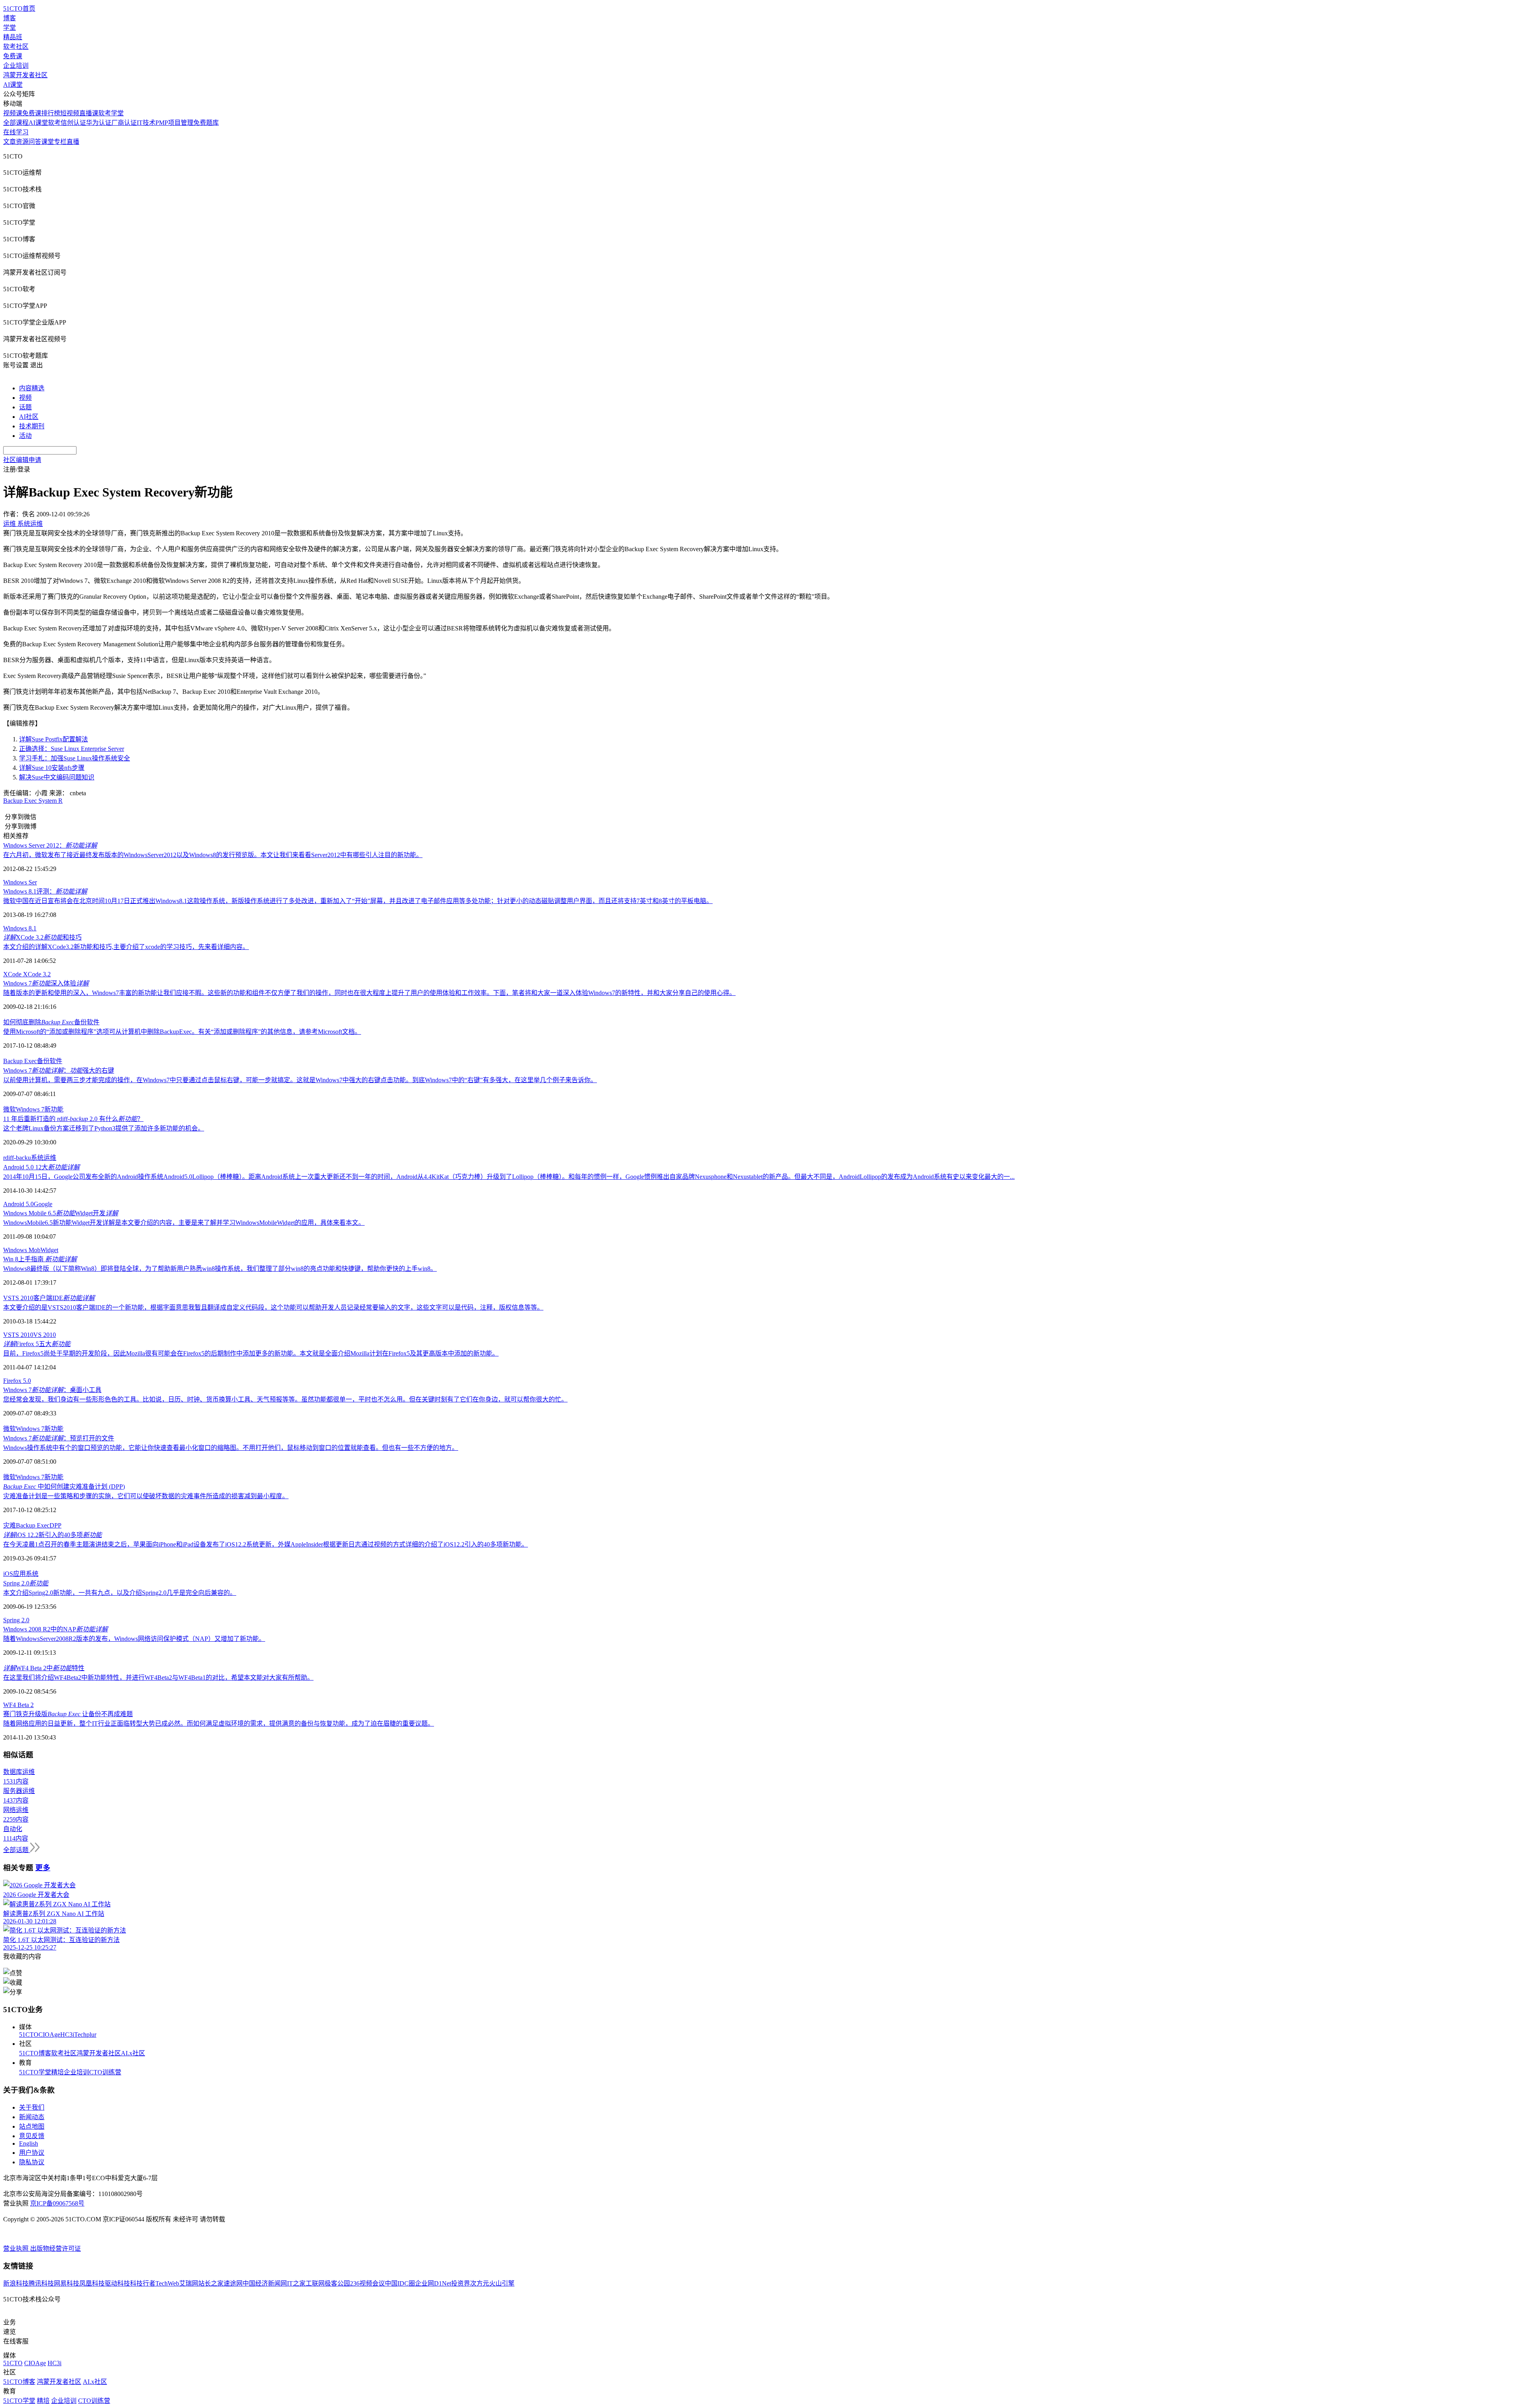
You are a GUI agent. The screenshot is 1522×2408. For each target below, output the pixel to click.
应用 (19, 1574)
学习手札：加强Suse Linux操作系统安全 (75, 758)
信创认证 (73, 123)
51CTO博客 (35, 2053)
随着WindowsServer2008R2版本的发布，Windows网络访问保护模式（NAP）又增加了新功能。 (134, 1639)
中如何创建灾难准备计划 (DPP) (64, 1487)
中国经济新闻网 (265, 2283)
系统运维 (44, 1158)
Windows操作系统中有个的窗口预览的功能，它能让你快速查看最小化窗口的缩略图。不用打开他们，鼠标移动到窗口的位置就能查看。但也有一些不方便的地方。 (231, 1448)
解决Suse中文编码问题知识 (57, 777)
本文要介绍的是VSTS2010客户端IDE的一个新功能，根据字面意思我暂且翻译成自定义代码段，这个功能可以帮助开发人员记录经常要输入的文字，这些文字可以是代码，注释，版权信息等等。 (273, 1307)
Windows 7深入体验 (46, 983)
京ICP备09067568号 (57, 2203)
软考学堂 (111, 113)
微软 (10, 1109)
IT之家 (296, 2283)
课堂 (48, 142)
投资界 (461, 2283)
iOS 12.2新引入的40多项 (53, 1535)
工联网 (315, 2283)
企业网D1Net (433, 2283)
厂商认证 (124, 123)
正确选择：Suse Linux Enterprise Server (72, 749)
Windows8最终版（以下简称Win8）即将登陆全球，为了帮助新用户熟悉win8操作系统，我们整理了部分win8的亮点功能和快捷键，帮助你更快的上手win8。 (220, 1269)
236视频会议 (367, 2283)
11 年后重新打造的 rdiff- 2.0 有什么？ (73, 1119)
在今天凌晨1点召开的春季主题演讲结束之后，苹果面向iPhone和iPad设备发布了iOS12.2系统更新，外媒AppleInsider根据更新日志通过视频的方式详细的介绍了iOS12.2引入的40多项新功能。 (266, 1544)
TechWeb (167, 2283)
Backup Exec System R (33, 801)
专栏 (60, 142)
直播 (73, 142)
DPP (55, 1525)
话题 (25, 407)
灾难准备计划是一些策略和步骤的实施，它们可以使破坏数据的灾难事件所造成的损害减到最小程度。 (146, 1496)
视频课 (13, 113)
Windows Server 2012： (50, 845)
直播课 (89, 113)
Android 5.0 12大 (41, 1167)
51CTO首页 (19, 9)
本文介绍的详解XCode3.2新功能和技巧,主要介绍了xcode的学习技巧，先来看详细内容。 (126, 947)
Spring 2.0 (26, 1583)
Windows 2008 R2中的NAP (55, 1629)
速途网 (233, 2283)
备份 (43, 1061)
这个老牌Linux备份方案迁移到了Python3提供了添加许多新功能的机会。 (104, 1128)
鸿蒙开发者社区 (25, 75)
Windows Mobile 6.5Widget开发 (61, 1213)
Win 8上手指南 (40, 1259)
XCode (13, 974)
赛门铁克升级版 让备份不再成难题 (68, 1714)
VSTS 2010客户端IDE (49, 1298)
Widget (49, 1250)
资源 (22, 142)
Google (43, 1204)
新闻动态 (32, 2117)
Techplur (85, 2035)
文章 (10, 142)
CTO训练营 (105, 2072)
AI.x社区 (133, 2053)
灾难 (10, 1525)
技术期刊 (32, 426)
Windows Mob (22, 1250)
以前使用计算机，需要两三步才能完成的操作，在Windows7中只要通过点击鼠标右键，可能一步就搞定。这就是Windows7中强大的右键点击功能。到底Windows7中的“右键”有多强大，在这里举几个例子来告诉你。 (300, 1080)
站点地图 (32, 2126)
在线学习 (16, 132)
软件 (56, 1061)
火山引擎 (502, 2283)
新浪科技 (16, 2283)
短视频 (70, 113)
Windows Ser (20, 882)
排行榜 (51, 113)
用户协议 (32, 2153)
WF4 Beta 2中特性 (44, 1668)
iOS (8, 1574)
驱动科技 (117, 2283)
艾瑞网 (189, 2283)
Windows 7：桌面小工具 (52, 1390)
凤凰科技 (92, 2283)
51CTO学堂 (35, 2072)
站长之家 (211, 2283)
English (29, 2144)
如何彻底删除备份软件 (51, 1022)
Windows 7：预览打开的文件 (59, 1438)
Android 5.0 (18, 1204)
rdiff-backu (17, 1158)
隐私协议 (32, 2162)
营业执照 (17, 2249)
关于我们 (32, 2107)
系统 (32, 1574)
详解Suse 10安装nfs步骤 (52, 768)
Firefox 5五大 (37, 1344)
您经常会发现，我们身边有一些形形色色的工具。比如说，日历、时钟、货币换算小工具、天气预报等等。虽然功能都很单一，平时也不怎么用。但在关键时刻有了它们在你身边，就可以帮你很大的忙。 (285, 1399)
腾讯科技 (41, 2283)
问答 (35, 142)
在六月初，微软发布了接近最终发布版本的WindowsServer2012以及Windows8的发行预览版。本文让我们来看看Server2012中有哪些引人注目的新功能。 (213, 855)
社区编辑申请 (22, 460)
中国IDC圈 (400, 2283)
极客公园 (337, 2283)
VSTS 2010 (18, 1335)
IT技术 (146, 123)
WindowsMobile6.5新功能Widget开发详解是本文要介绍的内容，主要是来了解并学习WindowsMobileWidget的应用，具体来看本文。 (184, 1223)
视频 (25, 398)
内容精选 (32, 388)
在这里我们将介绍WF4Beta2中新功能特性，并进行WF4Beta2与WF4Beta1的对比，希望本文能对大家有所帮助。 (158, 1678)
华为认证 (99, 123)
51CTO (29, 2035)
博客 (10, 18)
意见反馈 (32, 2136)
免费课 (13, 56)
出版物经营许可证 (55, 2249)
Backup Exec (20, 1061)
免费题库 (206, 123)
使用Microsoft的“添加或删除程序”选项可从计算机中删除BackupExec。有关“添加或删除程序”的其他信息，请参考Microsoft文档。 (182, 1032)
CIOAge (49, 2035)
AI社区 (29, 417)
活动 (25, 436)
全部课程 (16, 123)
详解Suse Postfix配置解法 (54, 739)
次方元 (480, 2283)
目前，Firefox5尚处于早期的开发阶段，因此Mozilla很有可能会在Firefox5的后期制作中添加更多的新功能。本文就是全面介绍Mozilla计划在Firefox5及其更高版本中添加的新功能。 (251, 1353)
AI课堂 (13, 85)
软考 (54, 123)
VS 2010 (45, 1335)
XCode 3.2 (37, 974)
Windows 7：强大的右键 (59, 1070)
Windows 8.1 (20, 928)
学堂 (10, 28)
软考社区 (16, 47)
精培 (57, 2072)
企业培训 (16, 66)
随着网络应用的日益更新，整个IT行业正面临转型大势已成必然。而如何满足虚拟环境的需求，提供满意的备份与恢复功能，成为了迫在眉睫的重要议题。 (219, 1723)
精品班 (13, 37)
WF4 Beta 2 (18, 1705)
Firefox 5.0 (17, 1381)
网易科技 (67, 2283)
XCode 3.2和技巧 (42, 937)
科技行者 (143, 2283)
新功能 (54, 1109)
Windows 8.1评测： (45, 891)
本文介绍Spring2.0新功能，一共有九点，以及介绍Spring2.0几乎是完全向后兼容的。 (120, 1593)
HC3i (67, 2035)
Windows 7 (30, 1109)
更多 (43, 1868)
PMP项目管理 (174, 123)
